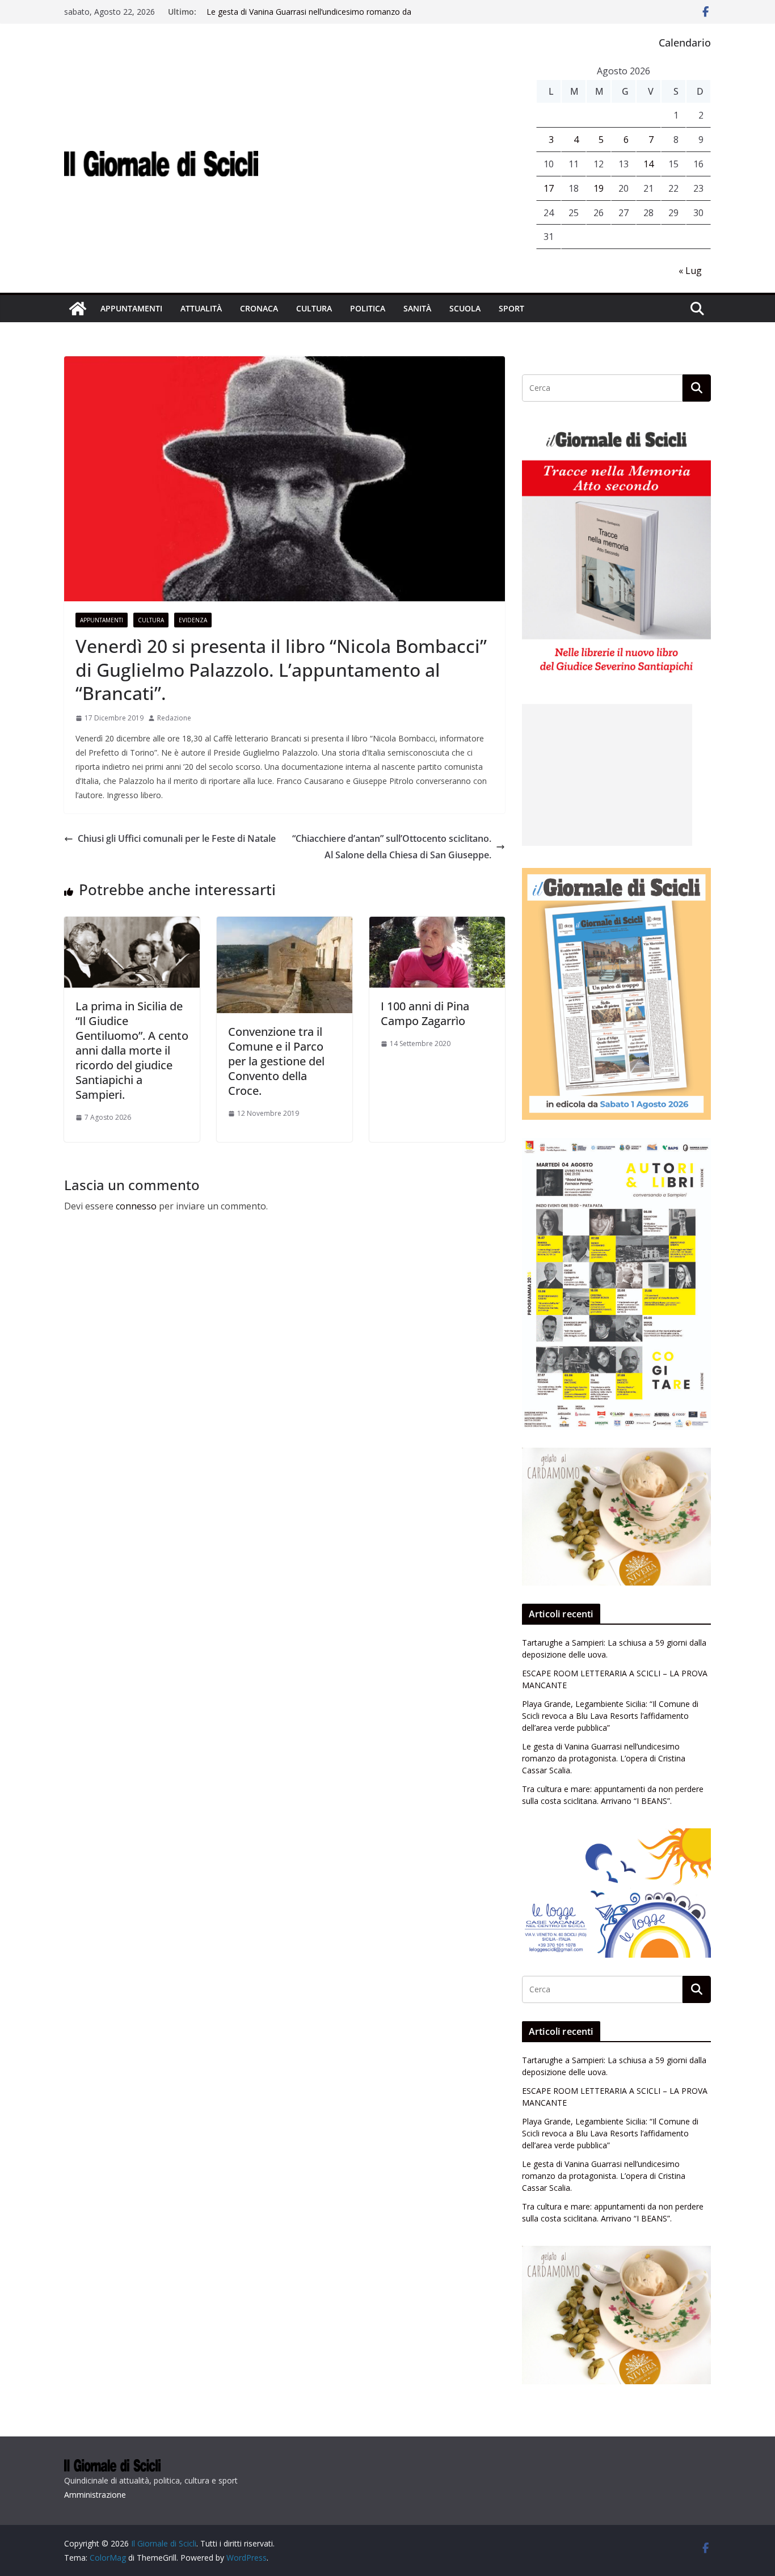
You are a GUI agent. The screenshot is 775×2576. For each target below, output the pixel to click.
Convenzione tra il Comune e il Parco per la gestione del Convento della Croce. (276, 1061)
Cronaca (259, 308)
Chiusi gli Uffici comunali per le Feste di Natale (177, 838)
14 (648, 164)
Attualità (201, 308)
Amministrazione (95, 2495)
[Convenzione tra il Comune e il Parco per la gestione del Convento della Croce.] (285, 925)
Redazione (174, 718)
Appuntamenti (131, 308)
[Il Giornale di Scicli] (78, 309)
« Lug (690, 271)
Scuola (465, 308)
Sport (511, 308)
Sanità (417, 308)
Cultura (314, 308)
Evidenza (193, 620)
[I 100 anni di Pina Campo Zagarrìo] (437, 925)
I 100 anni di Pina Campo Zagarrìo (425, 1013)
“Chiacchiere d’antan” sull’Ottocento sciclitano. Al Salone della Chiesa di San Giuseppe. (392, 847)
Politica (368, 308)
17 (549, 188)
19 (599, 188)
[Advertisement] (607, 775)
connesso (136, 1206)
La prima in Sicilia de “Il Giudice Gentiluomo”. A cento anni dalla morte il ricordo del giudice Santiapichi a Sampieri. (132, 1050)
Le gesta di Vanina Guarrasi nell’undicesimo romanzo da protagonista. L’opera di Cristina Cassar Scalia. (309, 17)
